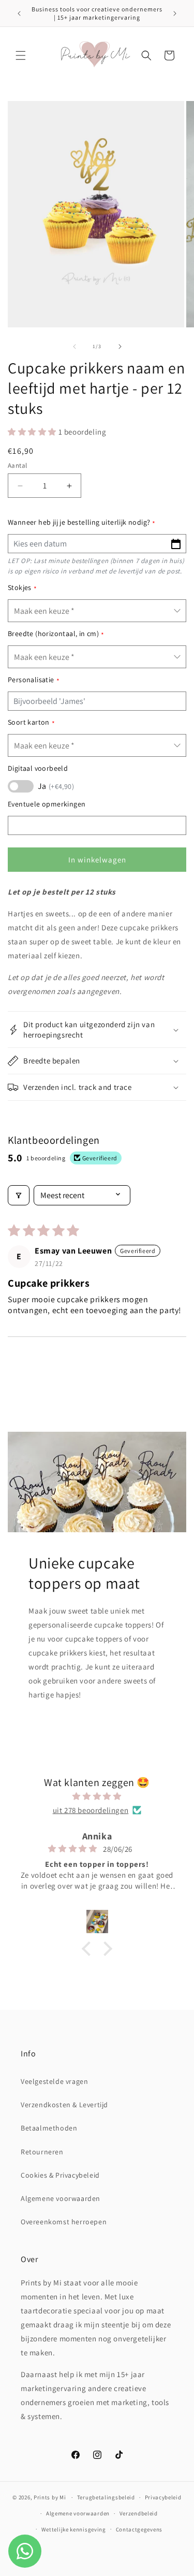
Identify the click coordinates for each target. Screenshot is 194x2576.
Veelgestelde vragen (54, 2081)
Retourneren (42, 2152)
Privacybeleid (163, 2497)
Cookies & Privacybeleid (60, 2175)
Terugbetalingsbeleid (106, 2497)
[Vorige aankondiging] (19, 13)
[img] (97, 1796)
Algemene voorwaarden (61, 2198)
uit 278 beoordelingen (91, 1810)
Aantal (17, 465)
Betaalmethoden (49, 2128)
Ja (56, 786)
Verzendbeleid (139, 2513)
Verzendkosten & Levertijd (64, 2105)
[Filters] (19, 1195)
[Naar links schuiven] (74, 347)
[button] (21, 55)
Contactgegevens (139, 2529)
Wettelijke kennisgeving (74, 2529)
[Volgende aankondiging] (175, 13)
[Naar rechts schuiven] (120, 347)
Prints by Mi (50, 2497)
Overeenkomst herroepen (64, 2222)
